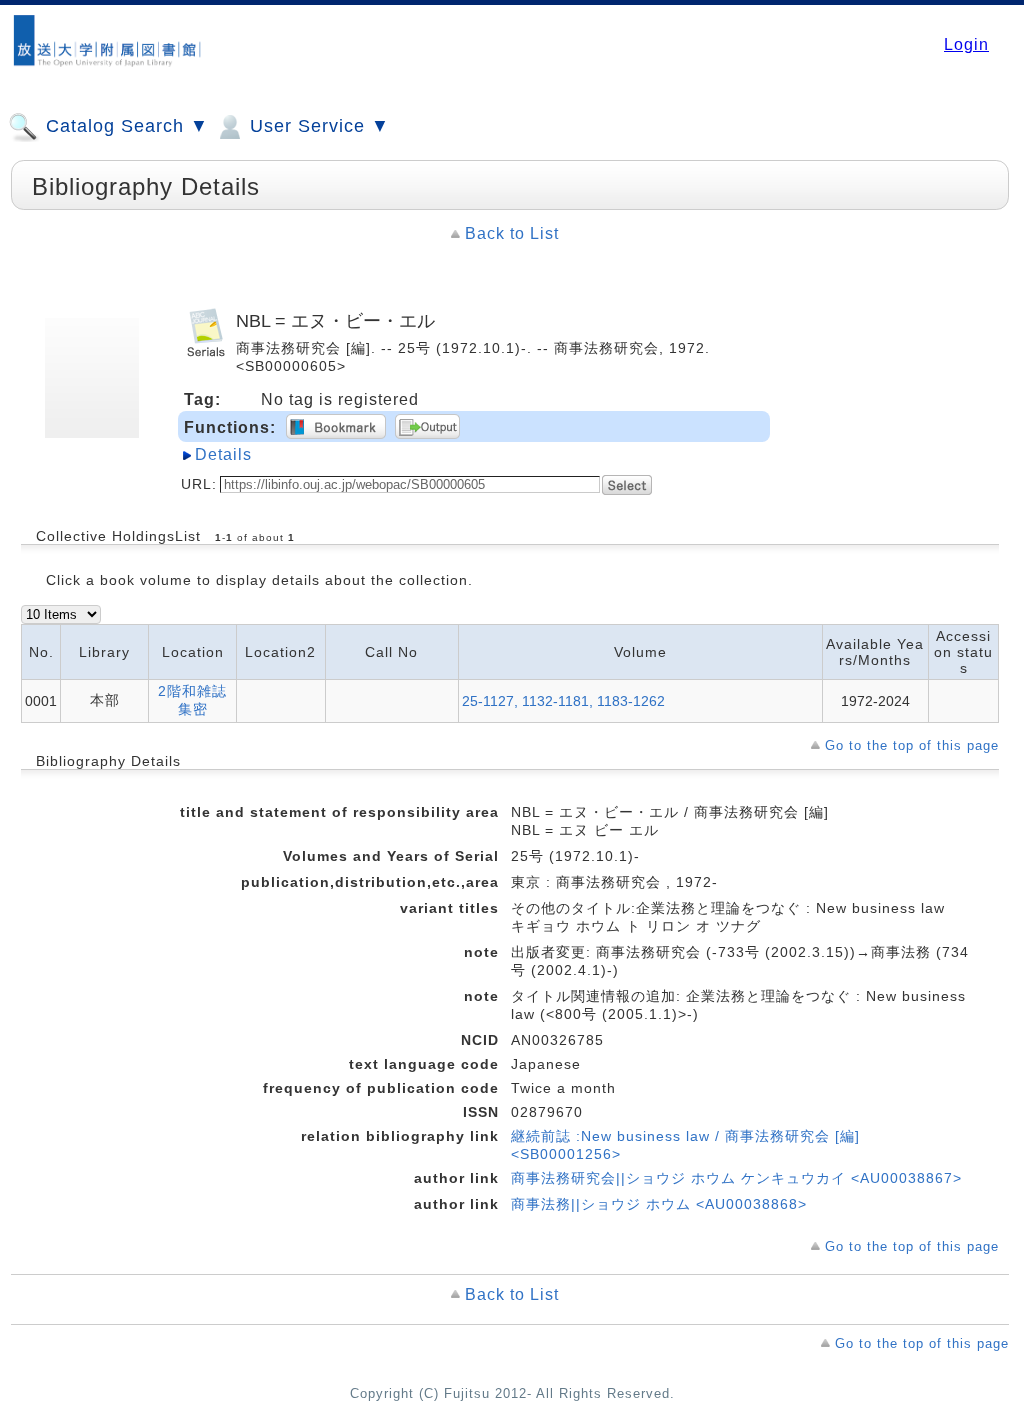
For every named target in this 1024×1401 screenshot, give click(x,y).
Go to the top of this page (912, 745)
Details (223, 454)
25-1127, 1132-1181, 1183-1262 (563, 701)
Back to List (512, 233)
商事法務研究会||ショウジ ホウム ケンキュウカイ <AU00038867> (736, 1178)
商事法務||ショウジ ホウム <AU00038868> (659, 1204)
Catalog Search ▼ (124, 126)
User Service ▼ (317, 126)
